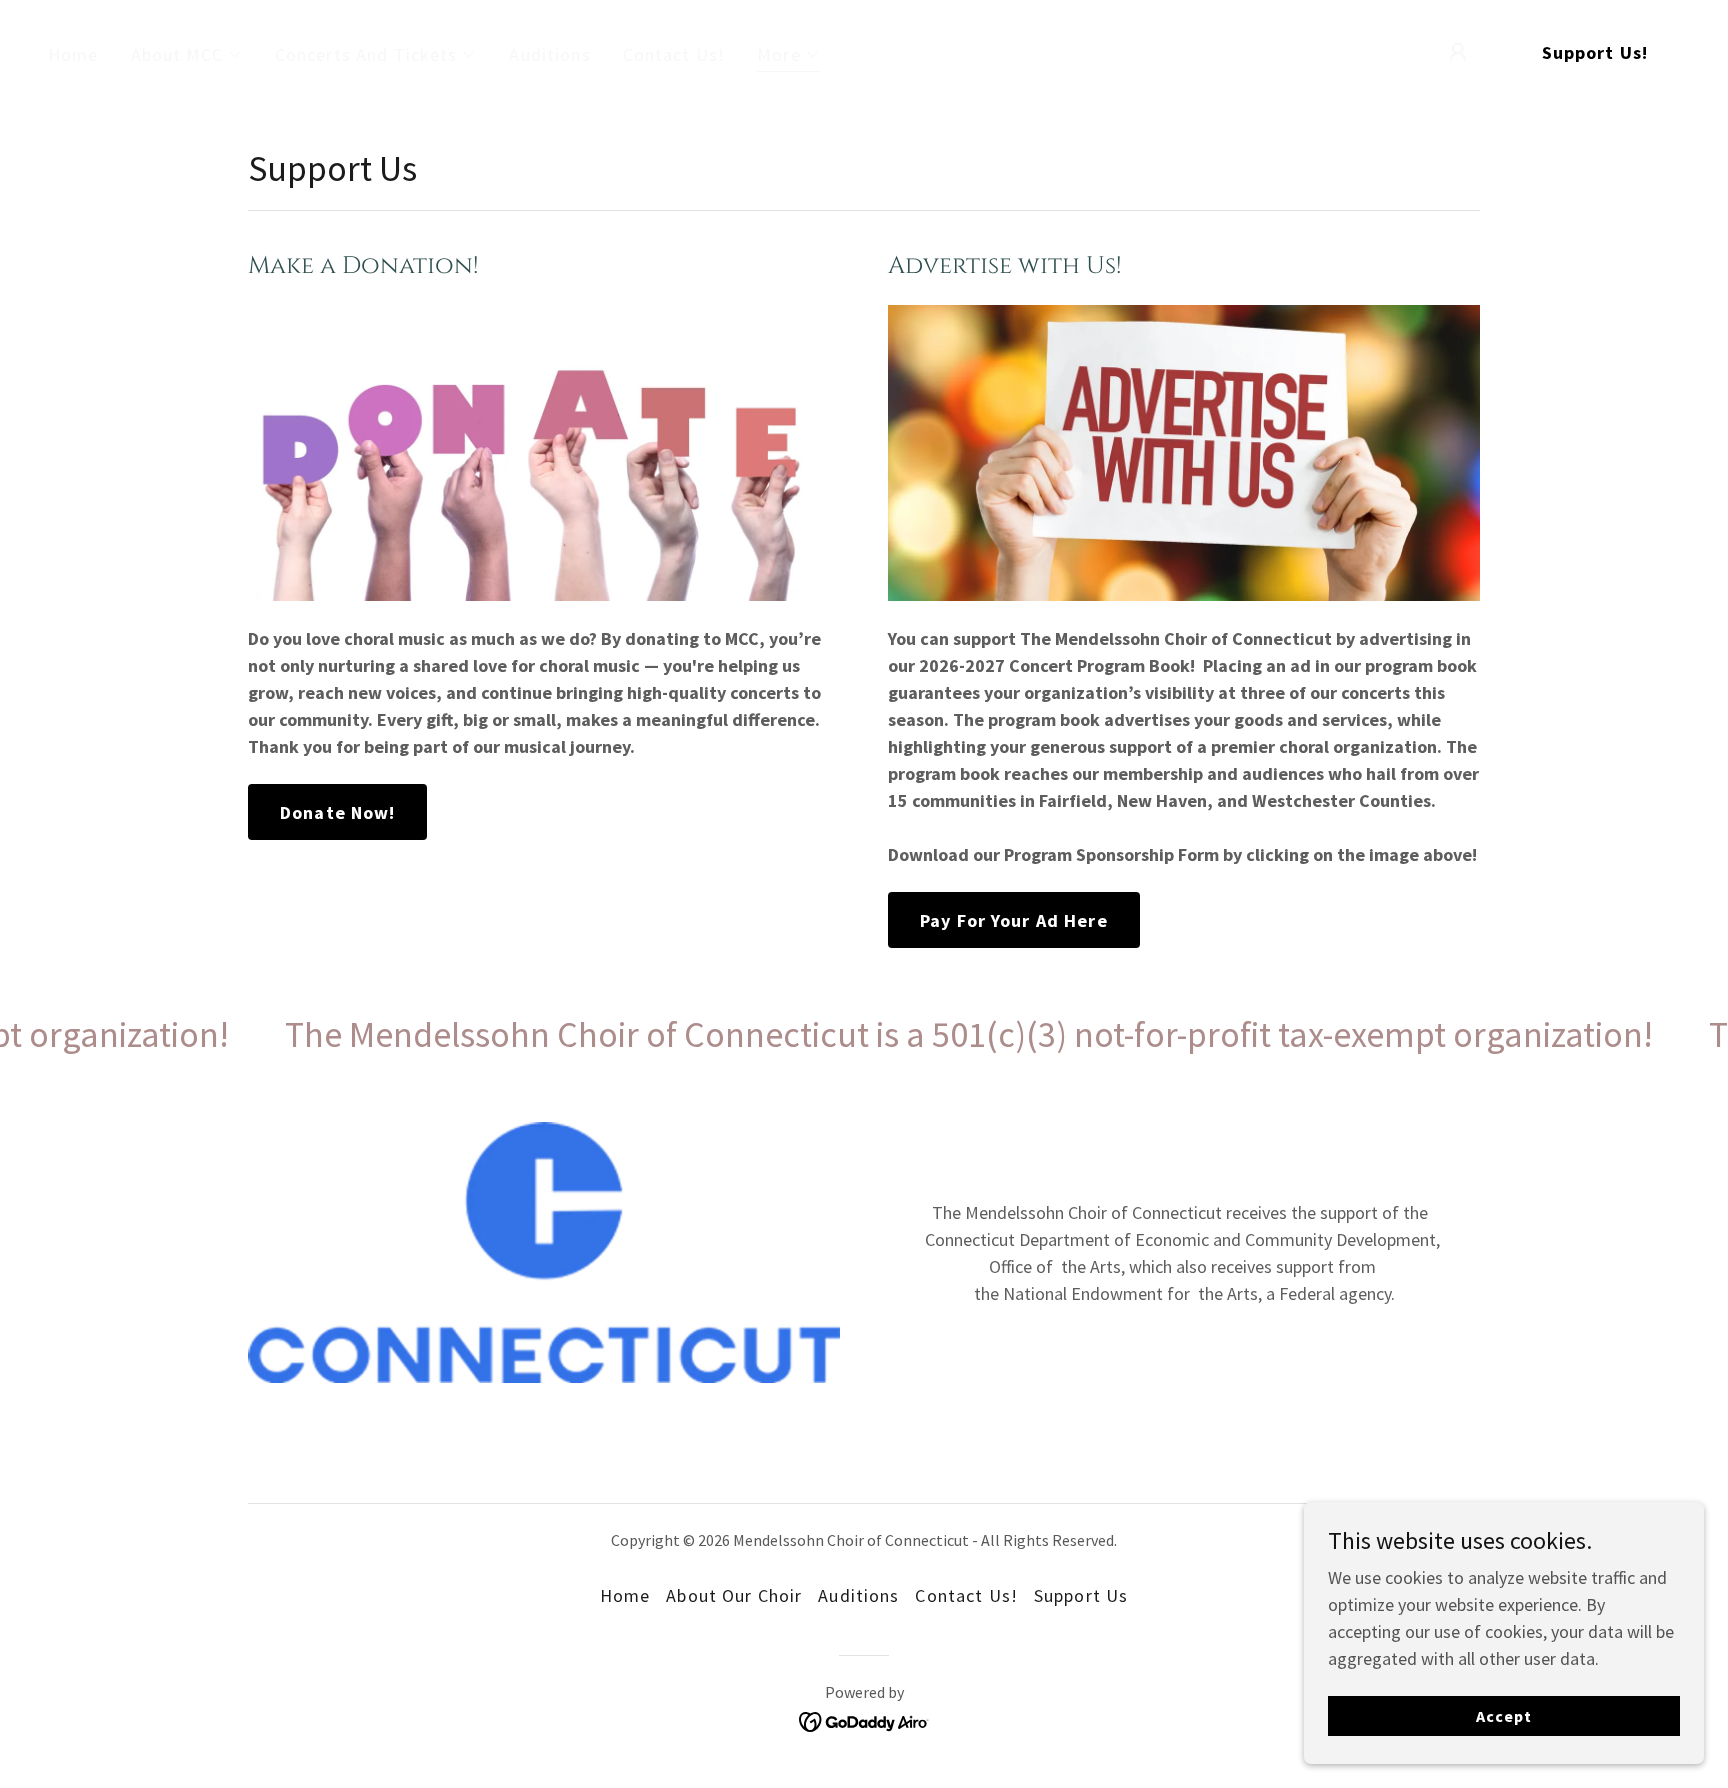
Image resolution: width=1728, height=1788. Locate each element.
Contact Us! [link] (674, 54)
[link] (864, 1719)
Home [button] (625, 1595)
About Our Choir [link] (734, 1595)
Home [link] (73, 54)
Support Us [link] (1081, 1595)
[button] (187, 55)
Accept (1504, 1716)
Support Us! (1595, 52)
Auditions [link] (549, 54)
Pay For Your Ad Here (1014, 920)
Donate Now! (337, 812)
